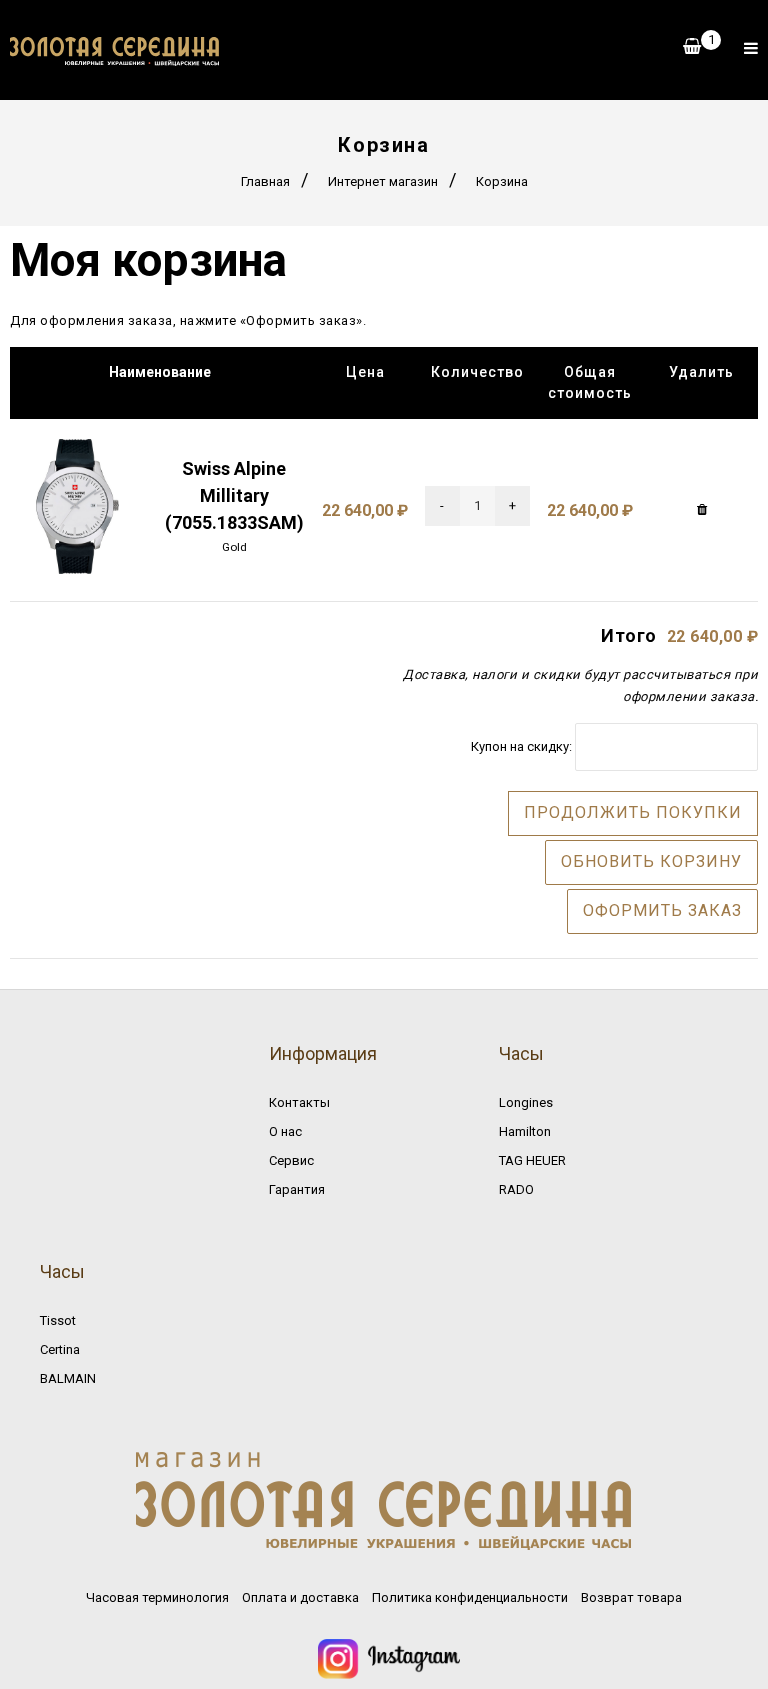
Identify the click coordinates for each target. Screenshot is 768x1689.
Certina (60, 1349)
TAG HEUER (532, 1160)
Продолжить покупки (633, 812)
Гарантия (297, 1189)
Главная (265, 181)
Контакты (299, 1102)
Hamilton (525, 1131)
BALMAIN (68, 1378)
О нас (285, 1131)
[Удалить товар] (702, 510)
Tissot (58, 1320)
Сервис (291, 1160)
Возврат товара (631, 1597)
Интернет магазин (383, 181)
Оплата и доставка (300, 1597)
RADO (516, 1189)
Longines (526, 1102)
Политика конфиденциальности (470, 1597)
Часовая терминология (157, 1597)
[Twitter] (388, 1673)
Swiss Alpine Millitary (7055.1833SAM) (234, 495)
